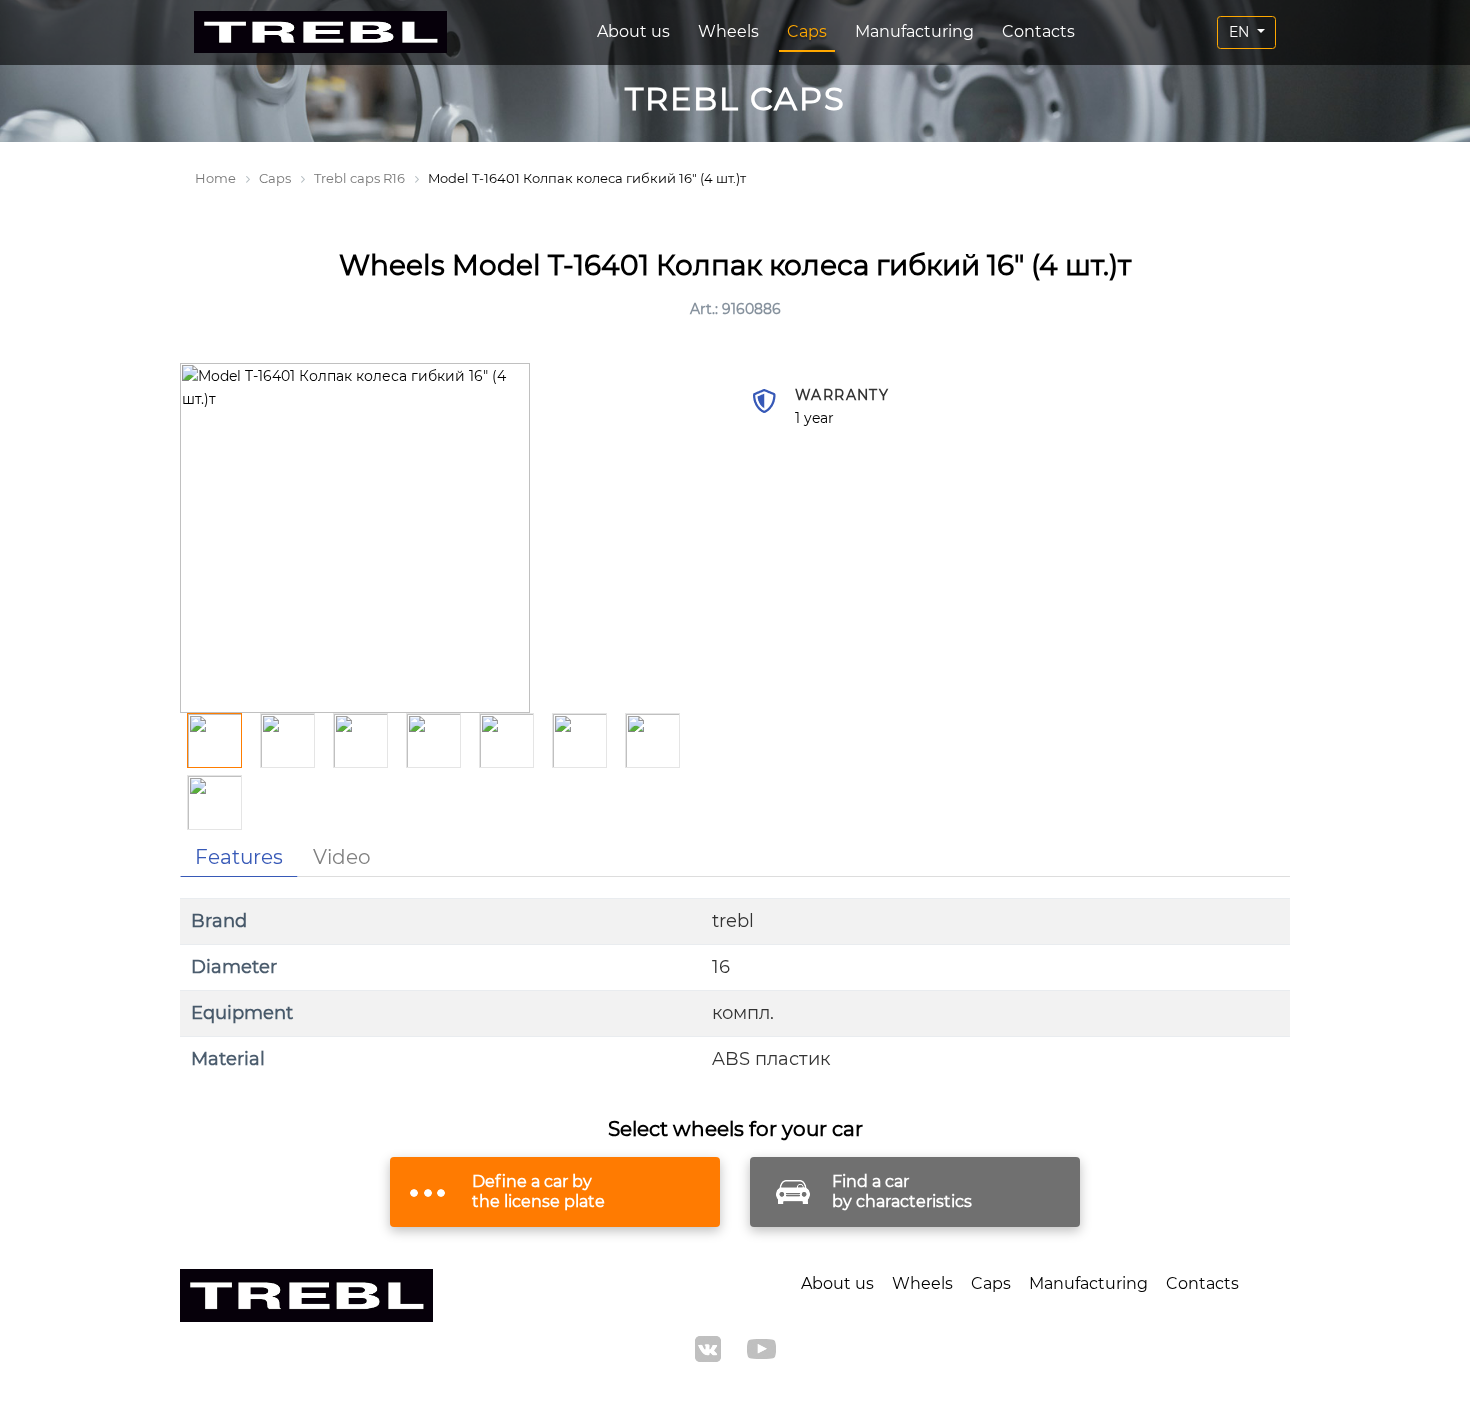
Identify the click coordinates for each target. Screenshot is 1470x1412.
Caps (807, 31)
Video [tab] (342, 857)
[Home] (320, 32)
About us (633, 31)
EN (1241, 32)
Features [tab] (239, 857)
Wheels (728, 31)
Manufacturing (914, 31)
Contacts (1038, 31)
